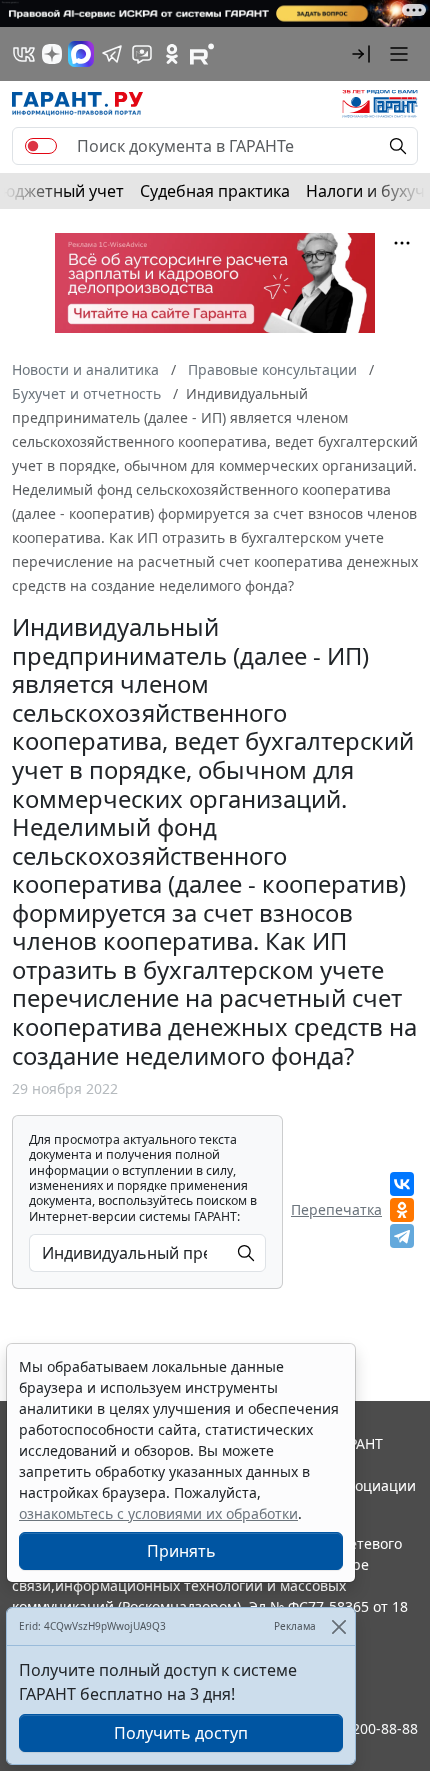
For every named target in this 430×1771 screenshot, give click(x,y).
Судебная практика (215, 191)
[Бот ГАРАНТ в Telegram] (142, 54)
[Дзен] (52, 54)
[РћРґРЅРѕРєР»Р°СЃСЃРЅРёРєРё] (402, 1210)
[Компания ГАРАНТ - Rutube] (202, 54)
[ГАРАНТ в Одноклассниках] (172, 54)
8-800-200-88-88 (364, 1728)
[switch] (41, 146)
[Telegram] (402, 1236)
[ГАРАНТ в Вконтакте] (24, 54)
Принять (181, 1551)
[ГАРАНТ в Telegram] (112, 54)
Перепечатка (336, 1209)
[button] (361, 54)
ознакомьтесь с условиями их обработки (158, 1513)
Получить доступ (181, 1733)
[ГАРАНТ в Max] (81, 54)
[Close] (338, 1626)
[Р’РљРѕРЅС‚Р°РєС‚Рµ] (402, 1184)
